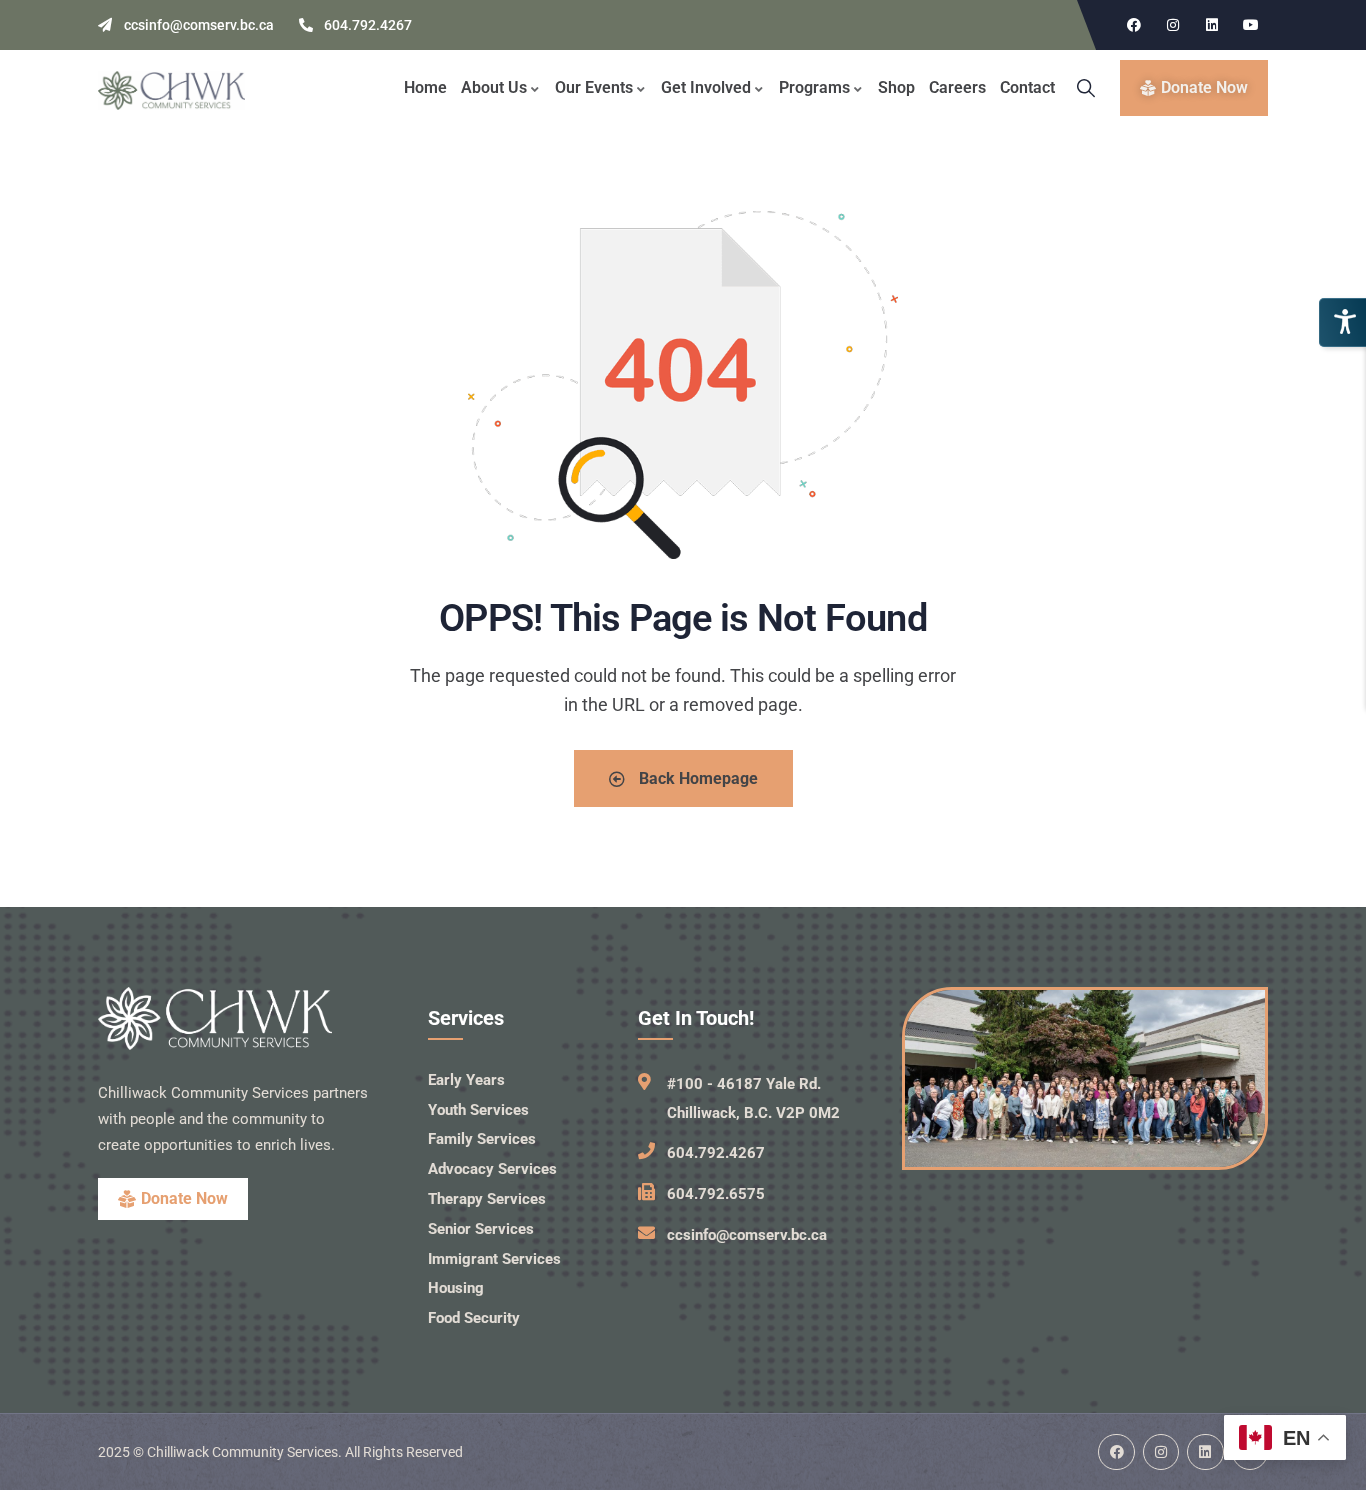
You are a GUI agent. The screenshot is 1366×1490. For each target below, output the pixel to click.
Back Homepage (696, 778)
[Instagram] (1173, 25)
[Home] (171, 90)
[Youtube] (1251, 25)
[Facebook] (1134, 25)
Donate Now (184, 1198)
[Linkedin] (1212, 25)
